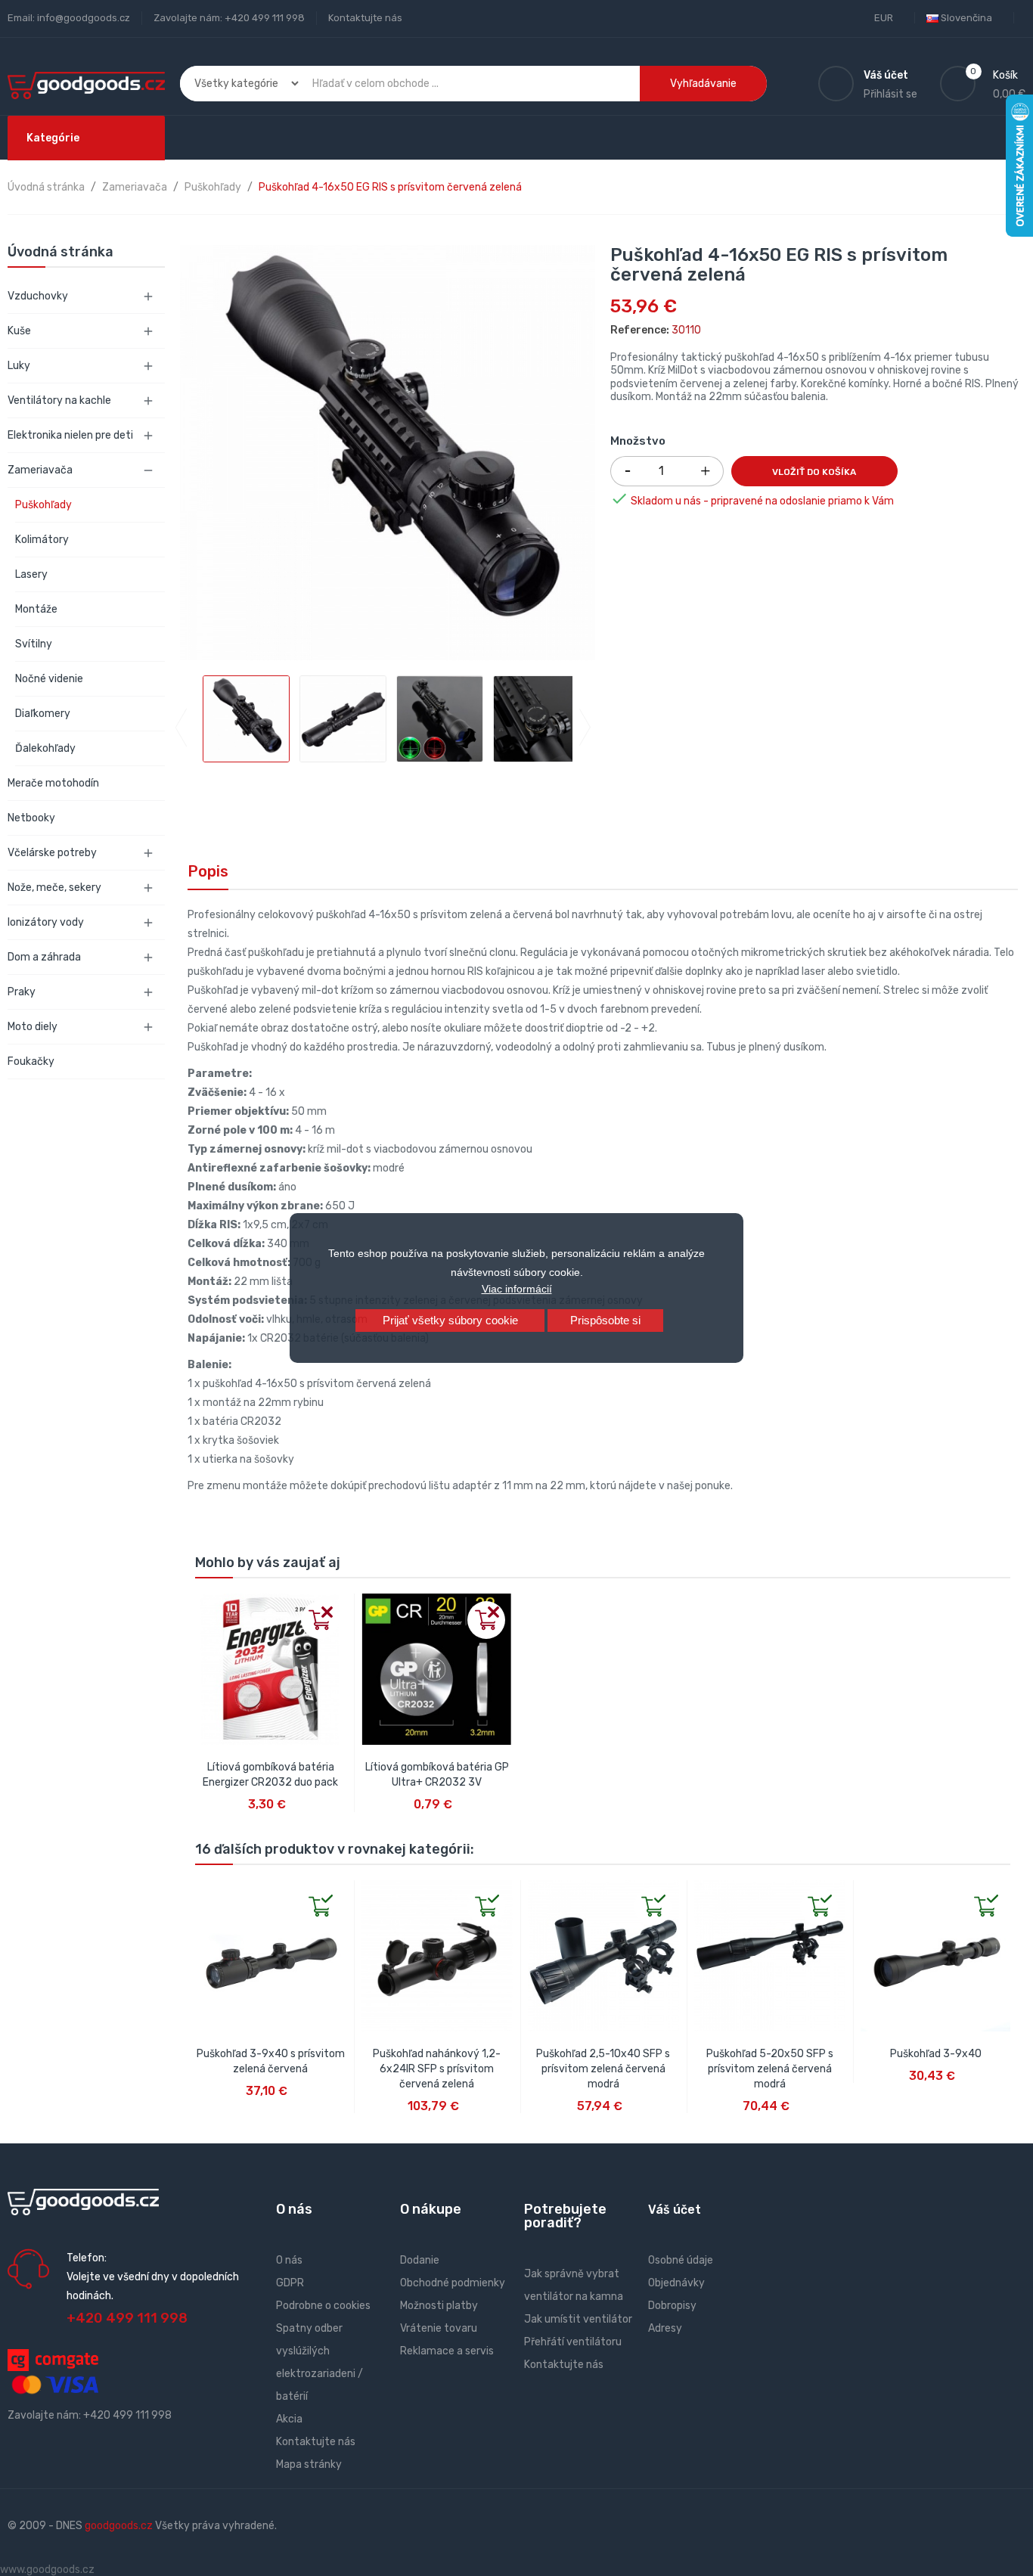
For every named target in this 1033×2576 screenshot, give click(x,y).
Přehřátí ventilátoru (573, 2342)
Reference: (640, 330)
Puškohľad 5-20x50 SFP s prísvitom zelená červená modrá (770, 2069)
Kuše (19, 331)
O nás (289, 2260)
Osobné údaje (681, 2260)
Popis (208, 871)
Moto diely (33, 1027)
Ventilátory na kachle (59, 400)
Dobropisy (672, 2306)
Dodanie (420, 2260)
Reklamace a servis (447, 2351)
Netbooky (31, 818)
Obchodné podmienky (453, 2283)
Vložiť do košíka (814, 472)
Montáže (36, 609)
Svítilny (34, 644)
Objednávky (676, 2283)
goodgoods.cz (119, 2526)
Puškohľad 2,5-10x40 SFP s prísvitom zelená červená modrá (603, 2069)
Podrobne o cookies (323, 2306)
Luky (19, 366)
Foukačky (31, 1061)
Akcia (289, 2419)
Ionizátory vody (46, 922)
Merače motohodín (53, 783)
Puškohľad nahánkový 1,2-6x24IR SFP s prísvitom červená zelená (437, 2069)
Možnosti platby (439, 2306)
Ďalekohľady (45, 748)
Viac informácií (517, 1289)
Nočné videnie (49, 679)
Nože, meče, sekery (54, 888)
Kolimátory (42, 540)
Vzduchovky (38, 296)
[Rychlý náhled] (207, 1606)
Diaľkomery (43, 714)
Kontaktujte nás (365, 18)
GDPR (290, 2283)
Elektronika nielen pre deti (70, 435)
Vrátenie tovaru (439, 2328)
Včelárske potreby (52, 853)
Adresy (665, 2328)
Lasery (31, 574)
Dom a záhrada (44, 957)
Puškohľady (43, 505)
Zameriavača (40, 470)
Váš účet (675, 2210)
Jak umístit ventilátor (578, 2319)
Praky (22, 992)
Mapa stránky (309, 2464)
